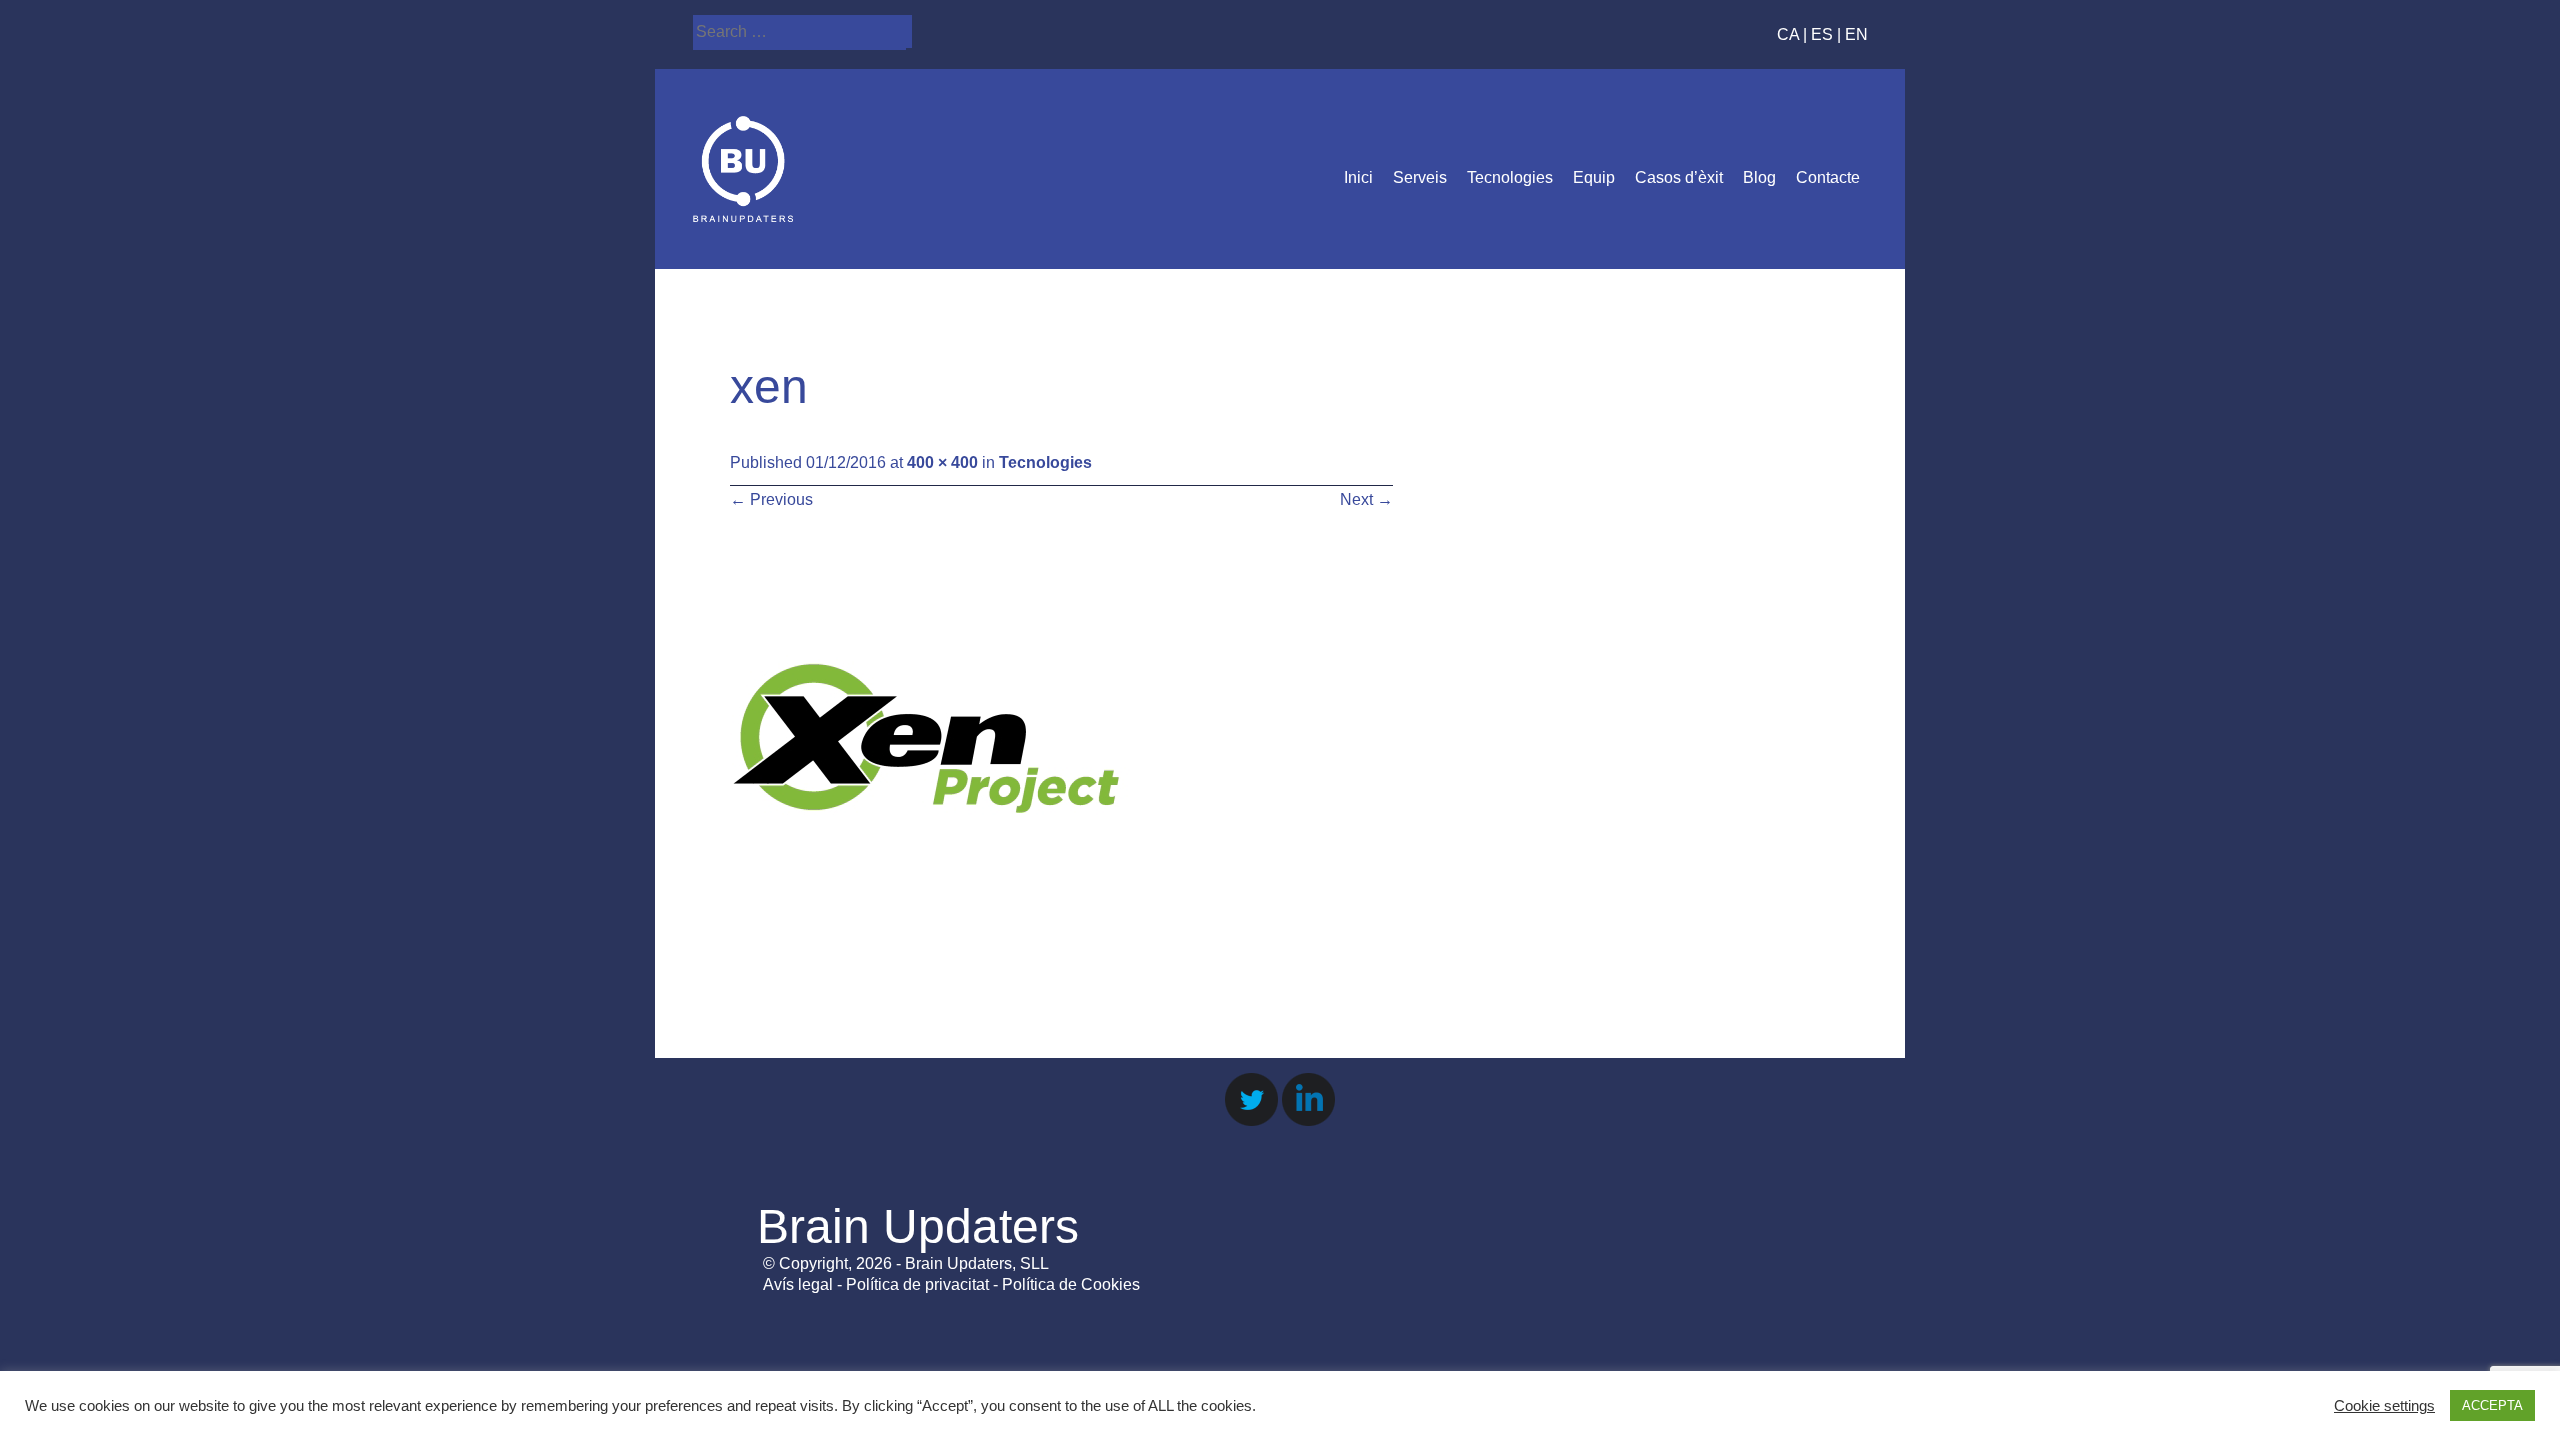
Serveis (1420, 177)
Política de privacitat (917, 1284)
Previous (771, 499)
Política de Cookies (1071, 1284)
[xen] (930, 932)
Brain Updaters (918, 1226)
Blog (1759, 177)
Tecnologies (1510, 177)
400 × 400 (942, 462)
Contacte (1828, 177)
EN (1856, 34)
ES (1822, 34)
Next (1366, 499)
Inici (1358, 177)
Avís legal (798, 1284)
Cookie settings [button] (2384, 1406)
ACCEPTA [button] (2492, 1405)
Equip (1594, 177)
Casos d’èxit (1679, 177)
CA (1788, 34)
